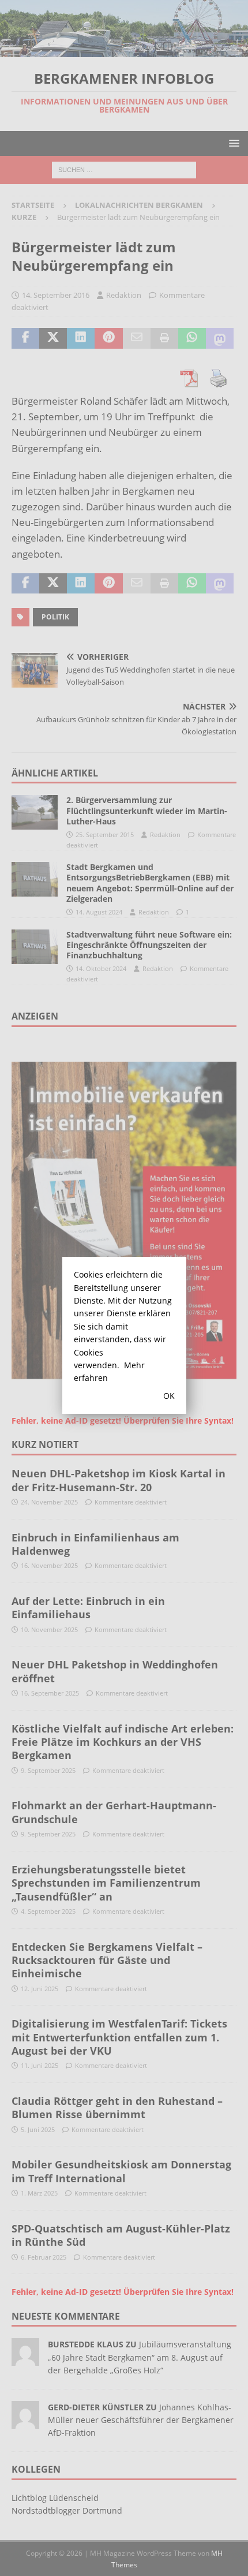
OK (169, 1396)
